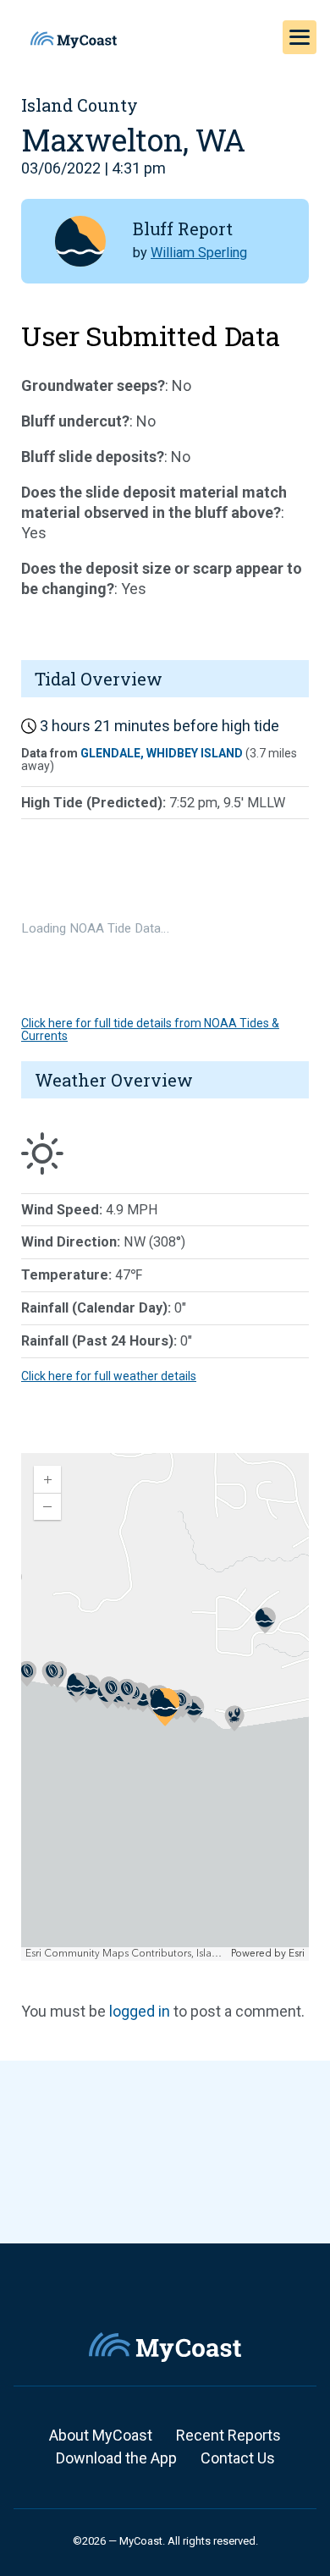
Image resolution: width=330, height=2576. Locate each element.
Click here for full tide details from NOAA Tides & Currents (150, 1029)
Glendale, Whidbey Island (162, 753)
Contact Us (238, 2458)
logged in (140, 2011)
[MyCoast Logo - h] (74, 40)
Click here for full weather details (109, 1376)
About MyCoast (101, 2435)
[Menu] (300, 37)
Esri (297, 1954)
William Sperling (199, 253)
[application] (165, 1707)
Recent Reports (228, 2435)
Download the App (116, 2458)
